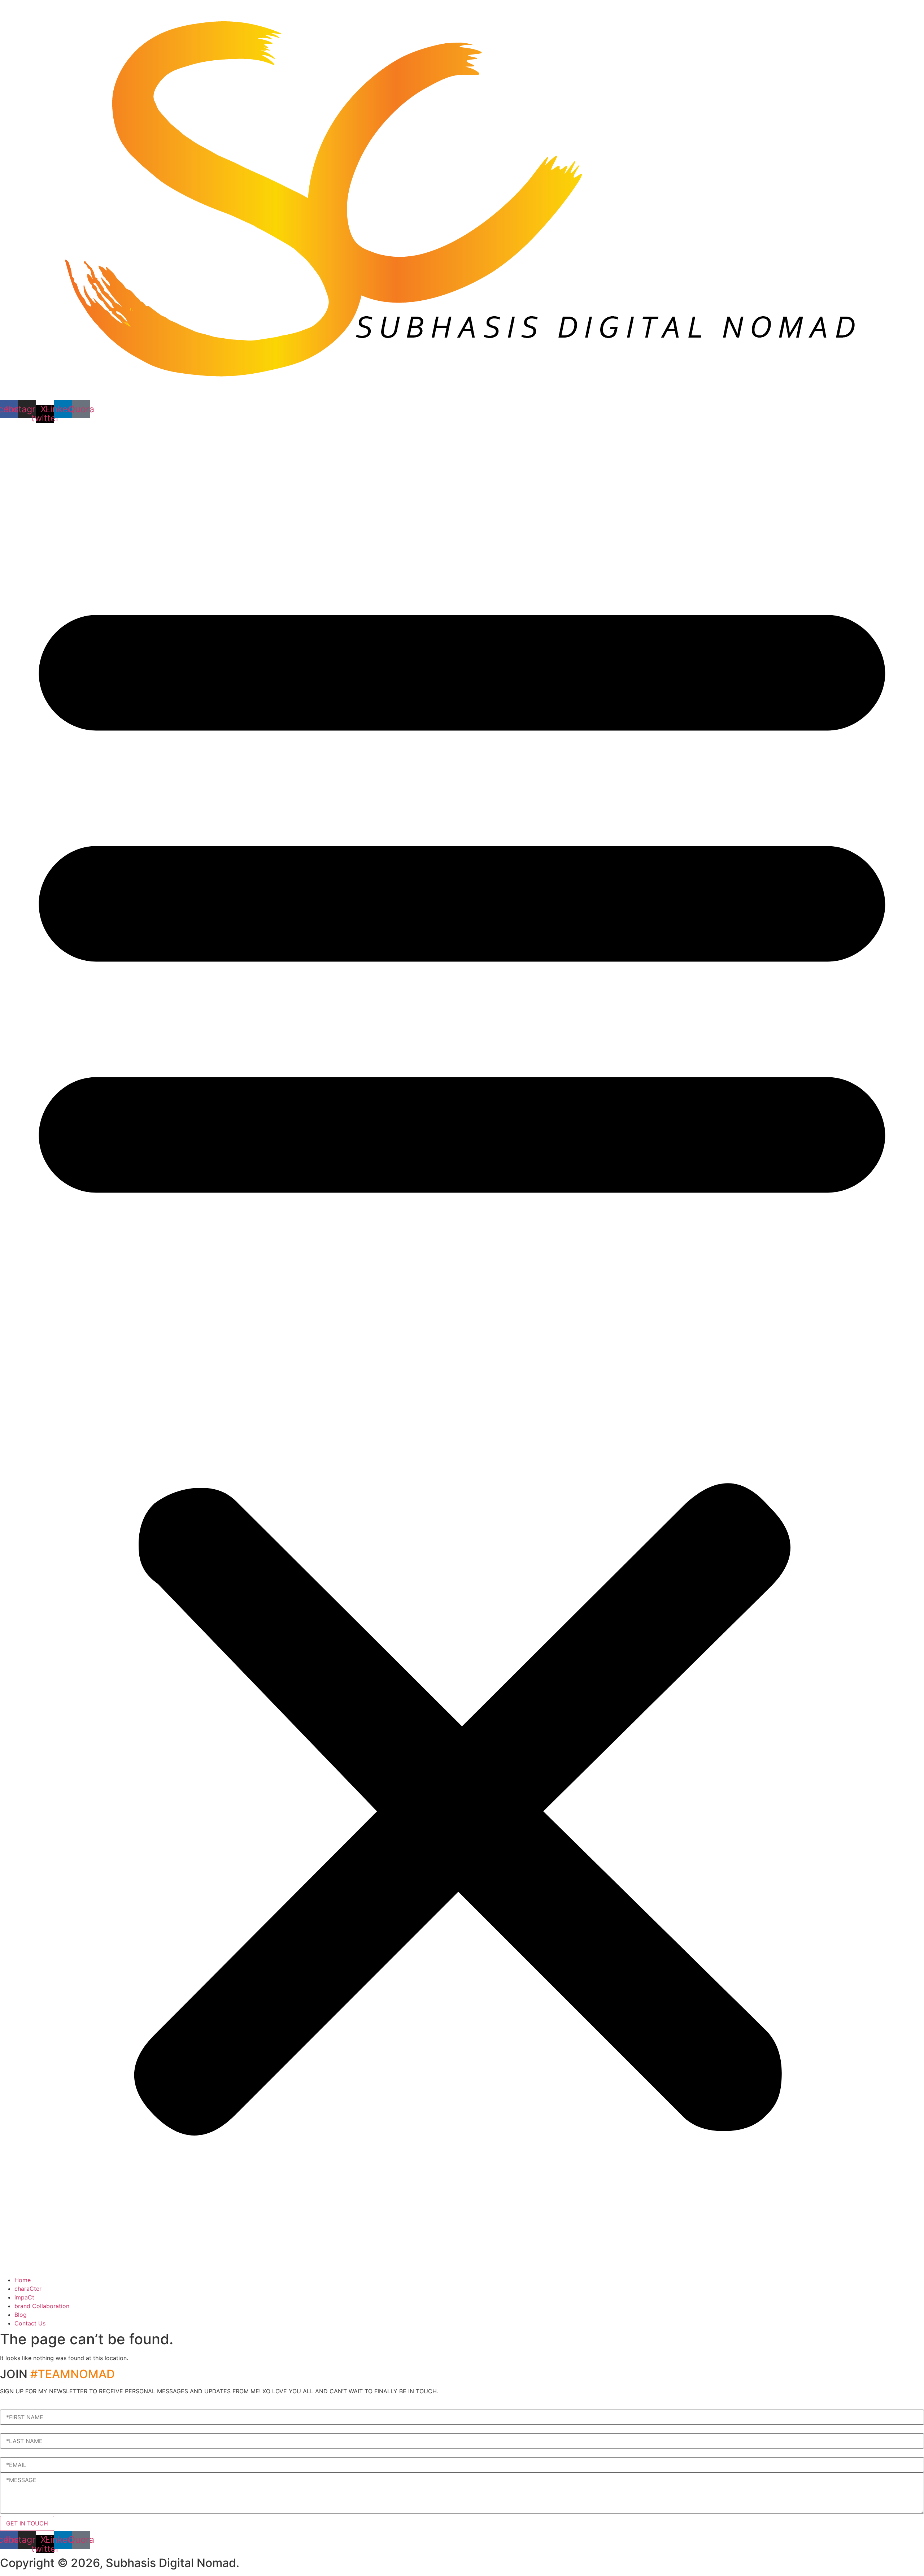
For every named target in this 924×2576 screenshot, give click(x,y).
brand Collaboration (42, 2306)
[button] (462, 1349)
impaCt (24, 2297)
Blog (21, 2315)
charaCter (28, 2289)
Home (23, 2280)
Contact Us (30, 2323)
